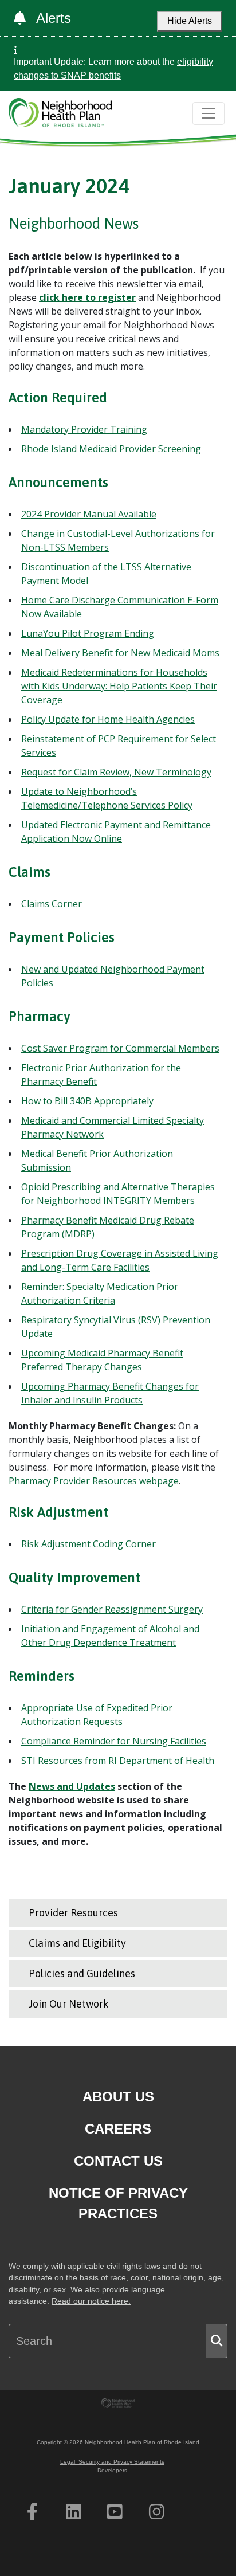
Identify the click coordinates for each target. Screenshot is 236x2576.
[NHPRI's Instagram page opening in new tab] (157, 2512)
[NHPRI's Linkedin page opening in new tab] (74, 2512)
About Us (118, 2097)
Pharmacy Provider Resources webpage (94, 1481)
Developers (112, 2470)
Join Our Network (69, 2004)
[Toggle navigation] (209, 113)
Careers (118, 2129)
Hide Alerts (190, 21)
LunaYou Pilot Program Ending (88, 633)
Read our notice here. (91, 2301)
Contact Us (118, 2161)
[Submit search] (217, 2341)
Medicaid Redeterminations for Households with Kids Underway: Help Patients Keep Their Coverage (119, 686)
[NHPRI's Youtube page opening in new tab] (115, 2512)
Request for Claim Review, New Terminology (116, 772)
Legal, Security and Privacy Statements (112, 2462)
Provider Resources (73, 1913)
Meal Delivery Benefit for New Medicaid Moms (120, 653)
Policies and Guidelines (82, 1973)
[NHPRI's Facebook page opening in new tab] (32, 2512)
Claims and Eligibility (77, 1943)
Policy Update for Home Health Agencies (108, 719)
